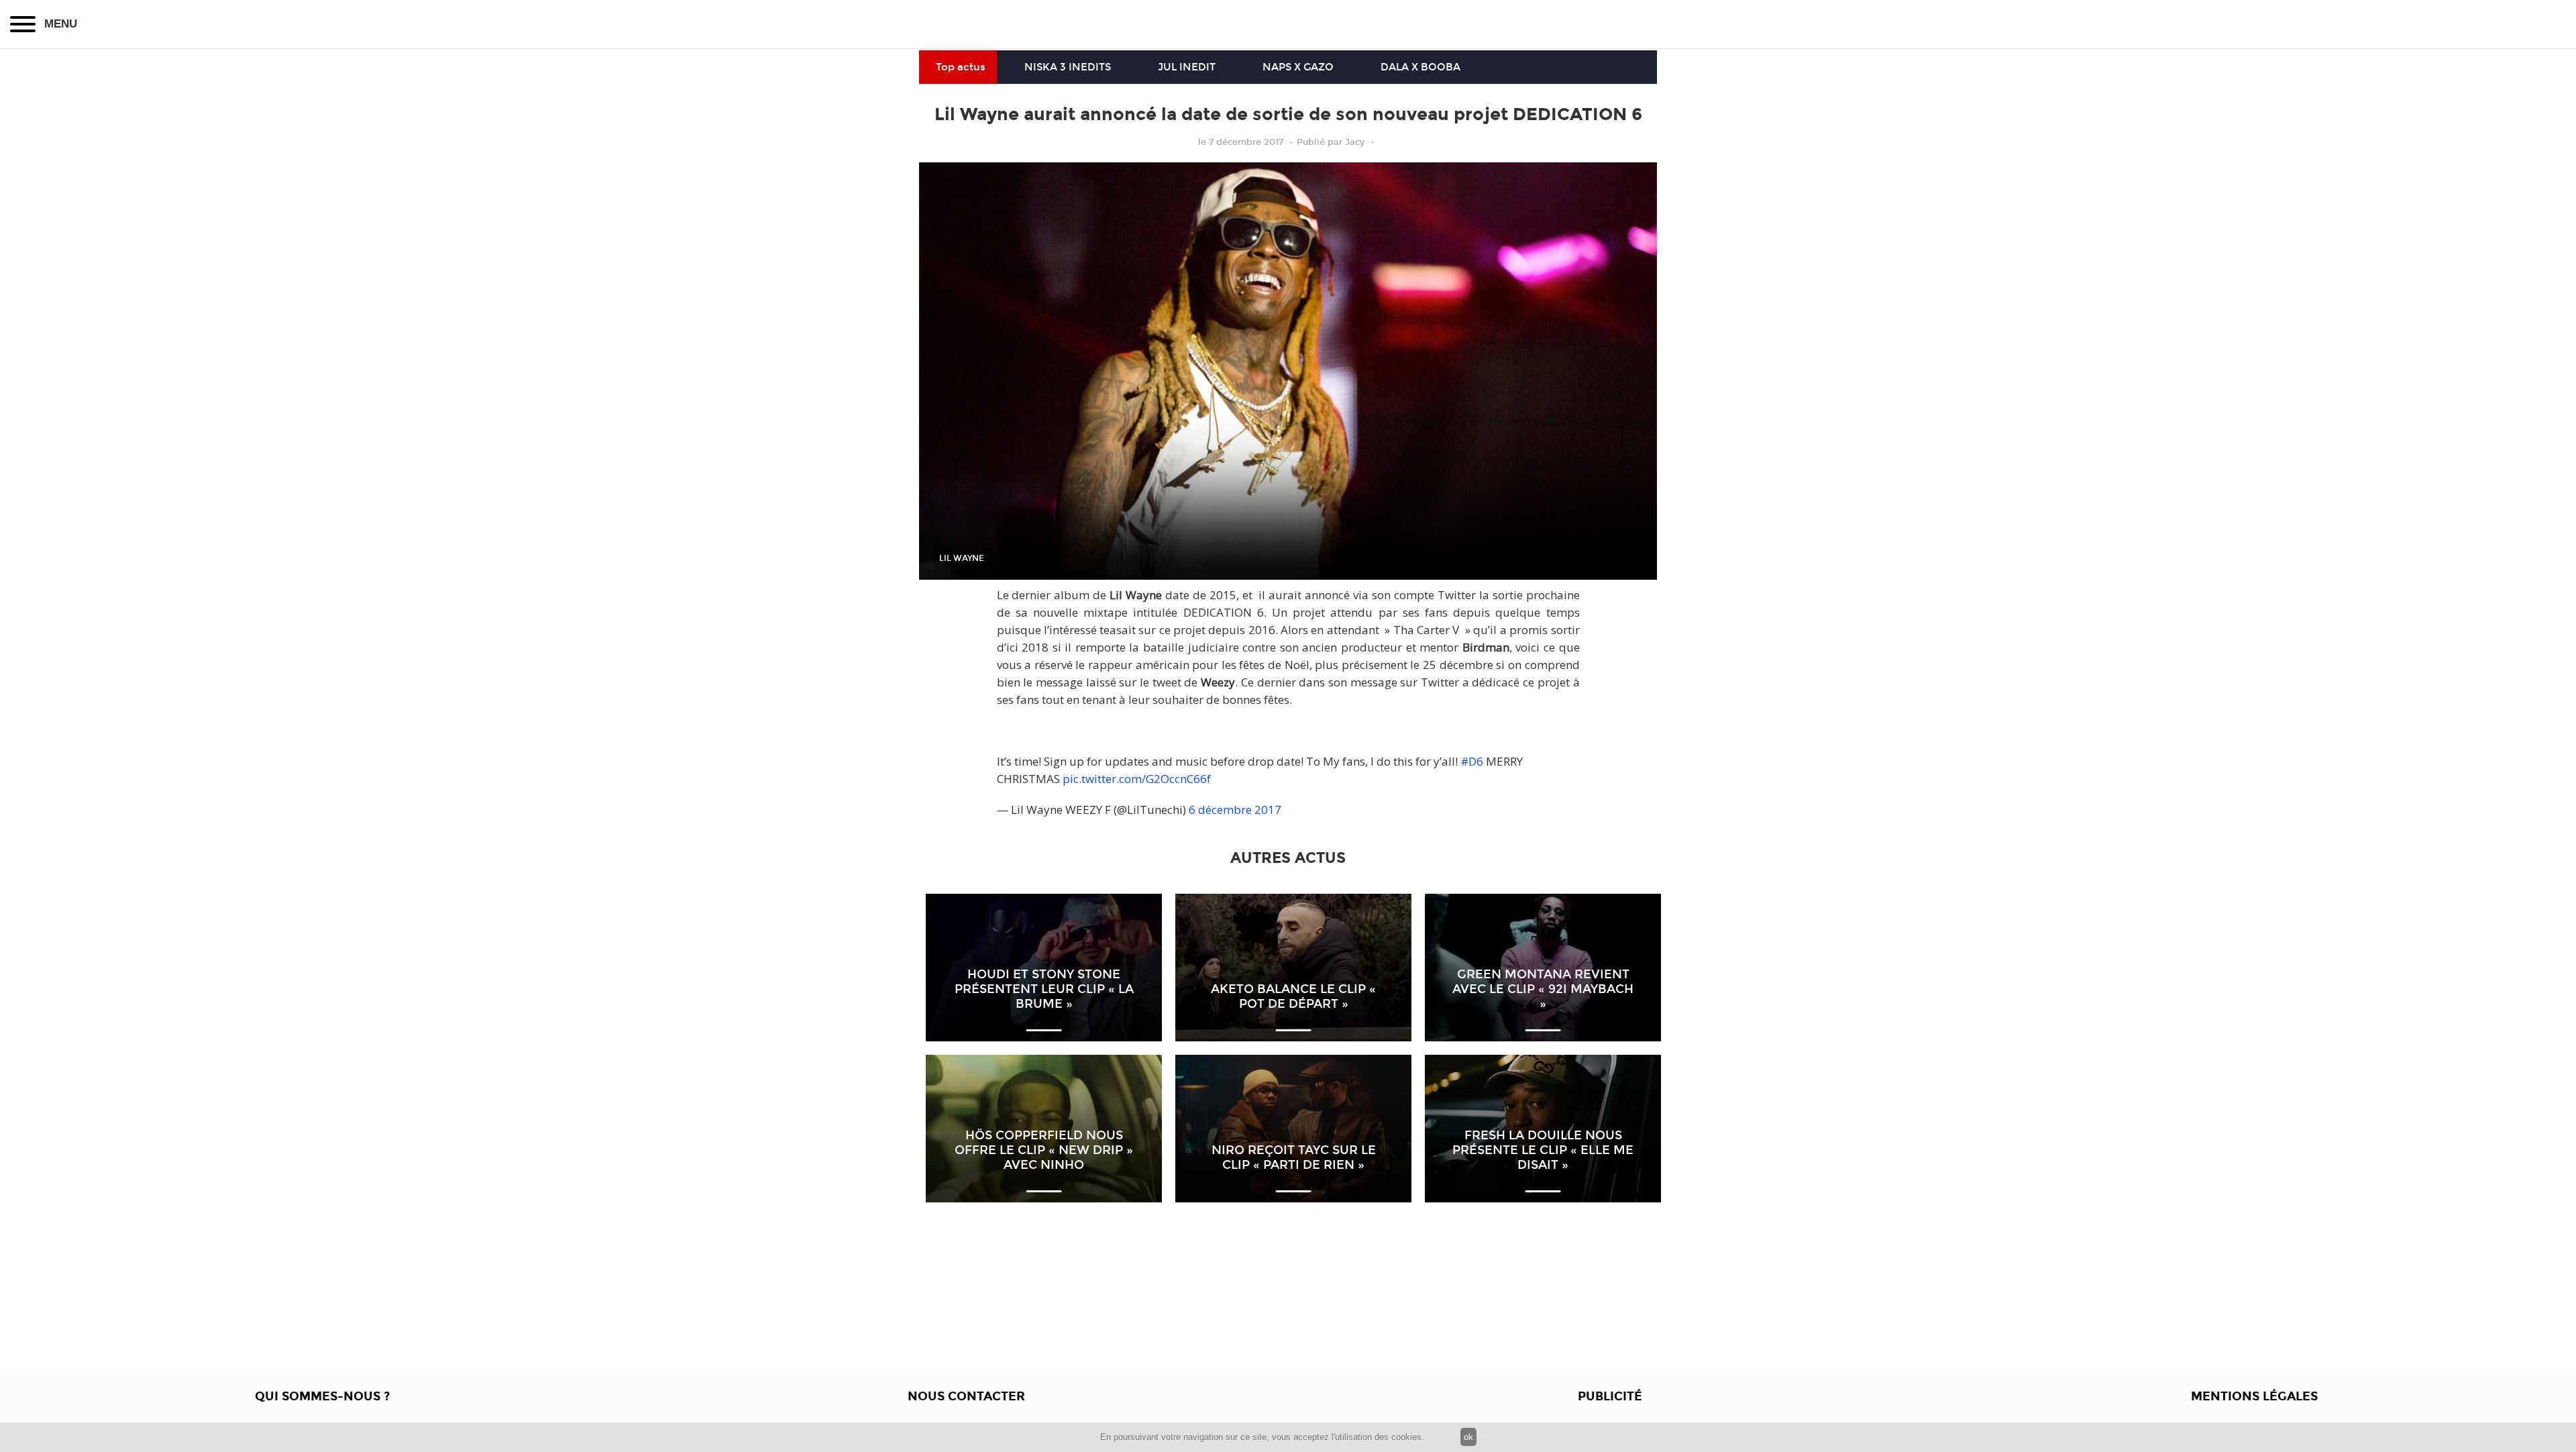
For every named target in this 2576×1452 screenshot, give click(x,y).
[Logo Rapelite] (1288, 24)
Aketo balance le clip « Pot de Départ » (1293, 996)
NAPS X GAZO (1298, 67)
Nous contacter (966, 1396)
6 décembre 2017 (1235, 810)
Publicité (1610, 1396)
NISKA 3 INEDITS (1068, 67)
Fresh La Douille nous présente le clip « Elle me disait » (1543, 1150)
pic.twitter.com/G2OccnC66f (1137, 779)
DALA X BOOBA (1420, 67)
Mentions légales (2254, 1396)
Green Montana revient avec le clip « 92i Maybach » (1543, 989)
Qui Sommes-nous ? (322, 1396)
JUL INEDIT (1187, 67)
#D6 (1472, 761)
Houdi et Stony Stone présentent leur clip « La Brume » (1044, 989)
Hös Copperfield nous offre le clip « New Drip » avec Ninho (1044, 1150)
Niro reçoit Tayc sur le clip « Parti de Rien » (1294, 1157)
